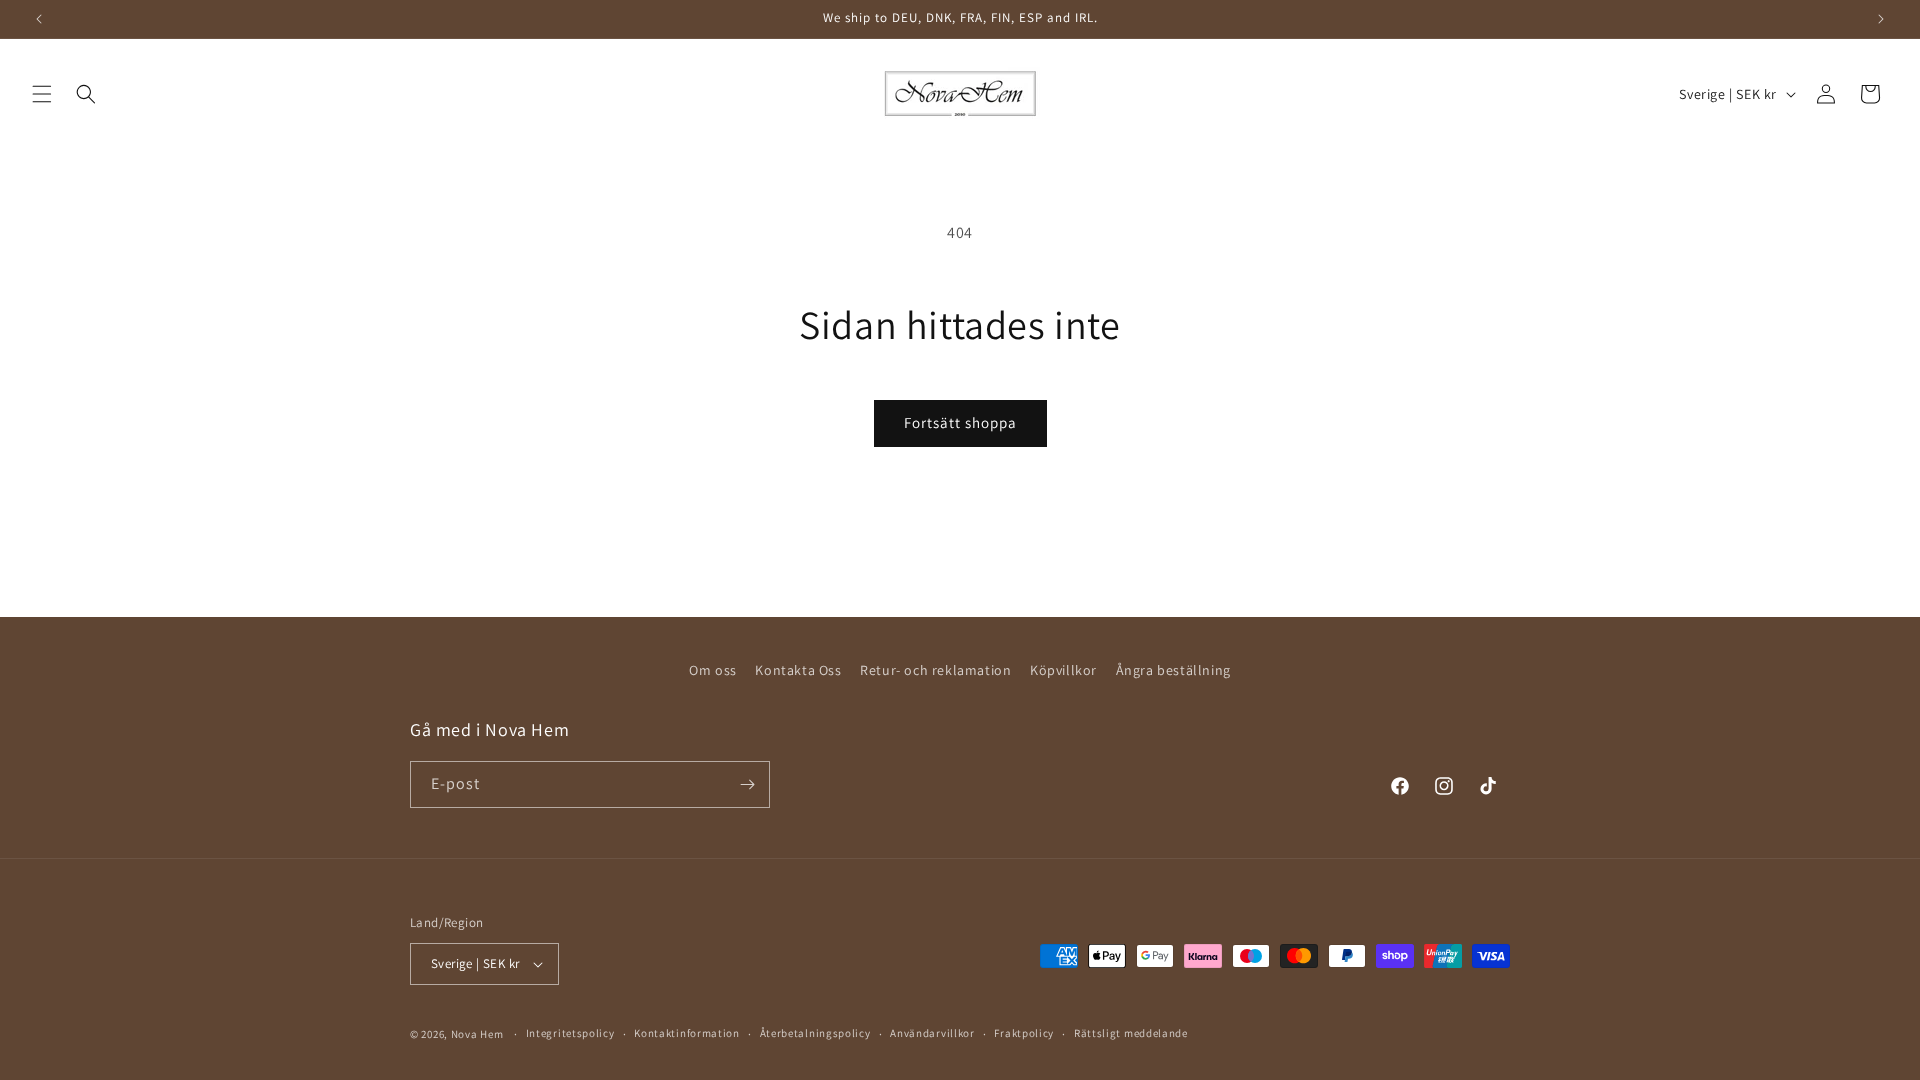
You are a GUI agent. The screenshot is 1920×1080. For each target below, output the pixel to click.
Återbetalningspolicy (815, 1033)
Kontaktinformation (687, 1033)
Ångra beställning (1173, 670)
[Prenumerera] (747, 784)
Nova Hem (477, 1034)
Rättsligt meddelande (1131, 1033)
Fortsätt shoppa (960, 422)
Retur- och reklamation (935, 670)
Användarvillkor (932, 1033)
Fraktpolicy (1024, 1033)
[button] (42, 94)
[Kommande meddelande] (1881, 19)
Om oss (713, 670)
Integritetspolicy (570, 1033)
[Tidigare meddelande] (39, 19)
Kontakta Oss (798, 670)
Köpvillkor (1063, 670)
